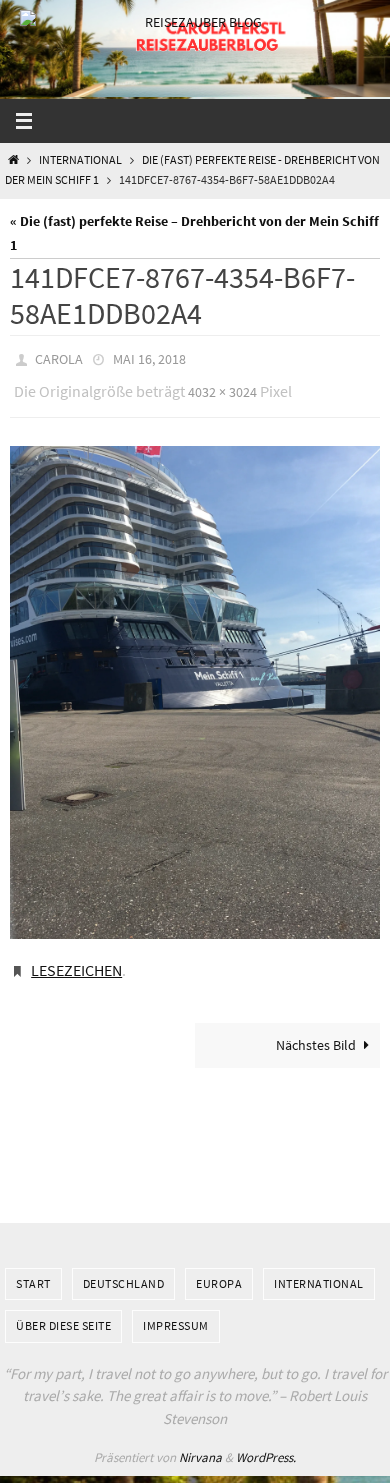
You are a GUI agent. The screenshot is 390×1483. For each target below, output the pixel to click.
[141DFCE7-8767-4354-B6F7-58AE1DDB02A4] (195, 683)
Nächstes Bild (316, 1031)
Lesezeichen (76, 959)
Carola (59, 358)
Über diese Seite (63, 1311)
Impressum (176, 1311)
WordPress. (266, 1443)
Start (33, 1268)
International (80, 160)
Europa (219, 1268)
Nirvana (200, 1443)
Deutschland (124, 1268)
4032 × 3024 (222, 387)
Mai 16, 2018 (149, 358)
